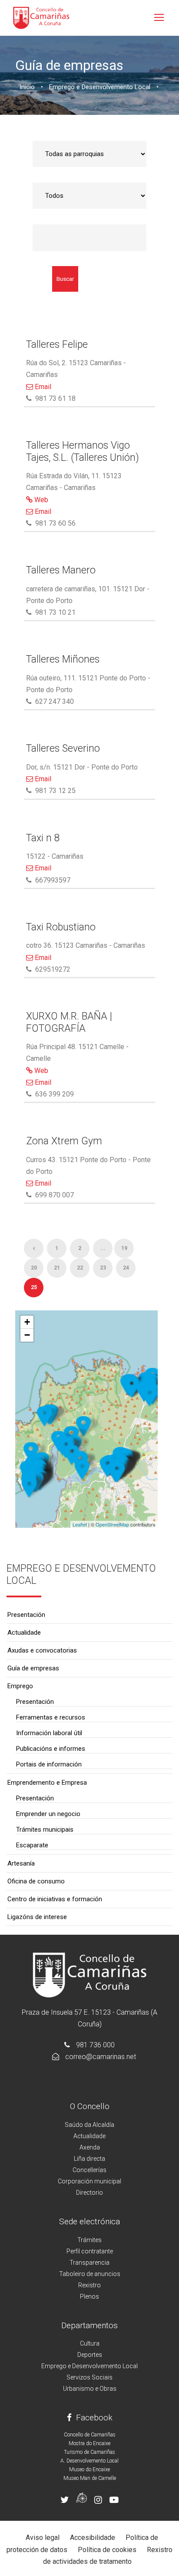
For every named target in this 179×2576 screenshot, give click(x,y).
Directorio (89, 2193)
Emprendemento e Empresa (47, 1783)
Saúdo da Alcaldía (89, 2125)
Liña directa (89, 2159)
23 (103, 1268)
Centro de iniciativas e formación (55, 1899)
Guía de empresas (33, 1668)
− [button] (27, 1335)
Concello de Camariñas (90, 2435)
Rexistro (89, 2285)
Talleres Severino (63, 748)
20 (34, 1268)
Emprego (20, 1686)
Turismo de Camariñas (89, 2452)
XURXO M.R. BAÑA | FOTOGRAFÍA (69, 1022)
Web (40, 500)
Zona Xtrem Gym (64, 1141)
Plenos (89, 2296)
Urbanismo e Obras (90, 2389)
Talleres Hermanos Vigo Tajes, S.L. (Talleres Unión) (83, 452)
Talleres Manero (61, 570)
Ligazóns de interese (37, 1917)
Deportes (90, 2355)
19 (124, 1248)
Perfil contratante (90, 2251)
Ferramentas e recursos (51, 1717)
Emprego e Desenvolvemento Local (89, 2366)
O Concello (90, 2106)
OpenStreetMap (112, 1524)
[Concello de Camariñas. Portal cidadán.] (41, 17)
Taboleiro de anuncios (90, 2274)
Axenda (90, 2147)
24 (126, 1268)
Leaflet (80, 1524)
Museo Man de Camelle (90, 2478)
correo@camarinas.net (101, 2057)
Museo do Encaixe (89, 2469)
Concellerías (89, 2170)
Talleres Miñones (63, 659)
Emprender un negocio (48, 1814)
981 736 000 (95, 2045)
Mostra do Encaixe (89, 2443)
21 (57, 1268)
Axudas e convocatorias (42, 1650)
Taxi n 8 (43, 838)
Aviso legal (43, 2538)
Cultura (90, 2343)
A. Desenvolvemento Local (89, 2461)
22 (80, 1268)
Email (42, 387)
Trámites (89, 2240)
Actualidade (24, 1633)
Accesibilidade (93, 2538)
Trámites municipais (45, 1830)
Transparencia (89, 2263)
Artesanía (21, 1863)
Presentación (26, 1615)
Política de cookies (107, 2550)
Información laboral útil (49, 1733)
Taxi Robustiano (61, 927)
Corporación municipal (89, 2181)
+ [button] (27, 1322)
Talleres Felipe (57, 345)
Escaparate (32, 1845)
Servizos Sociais (89, 2377)
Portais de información (49, 1764)
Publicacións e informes (51, 1749)
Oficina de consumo (36, 1881)
